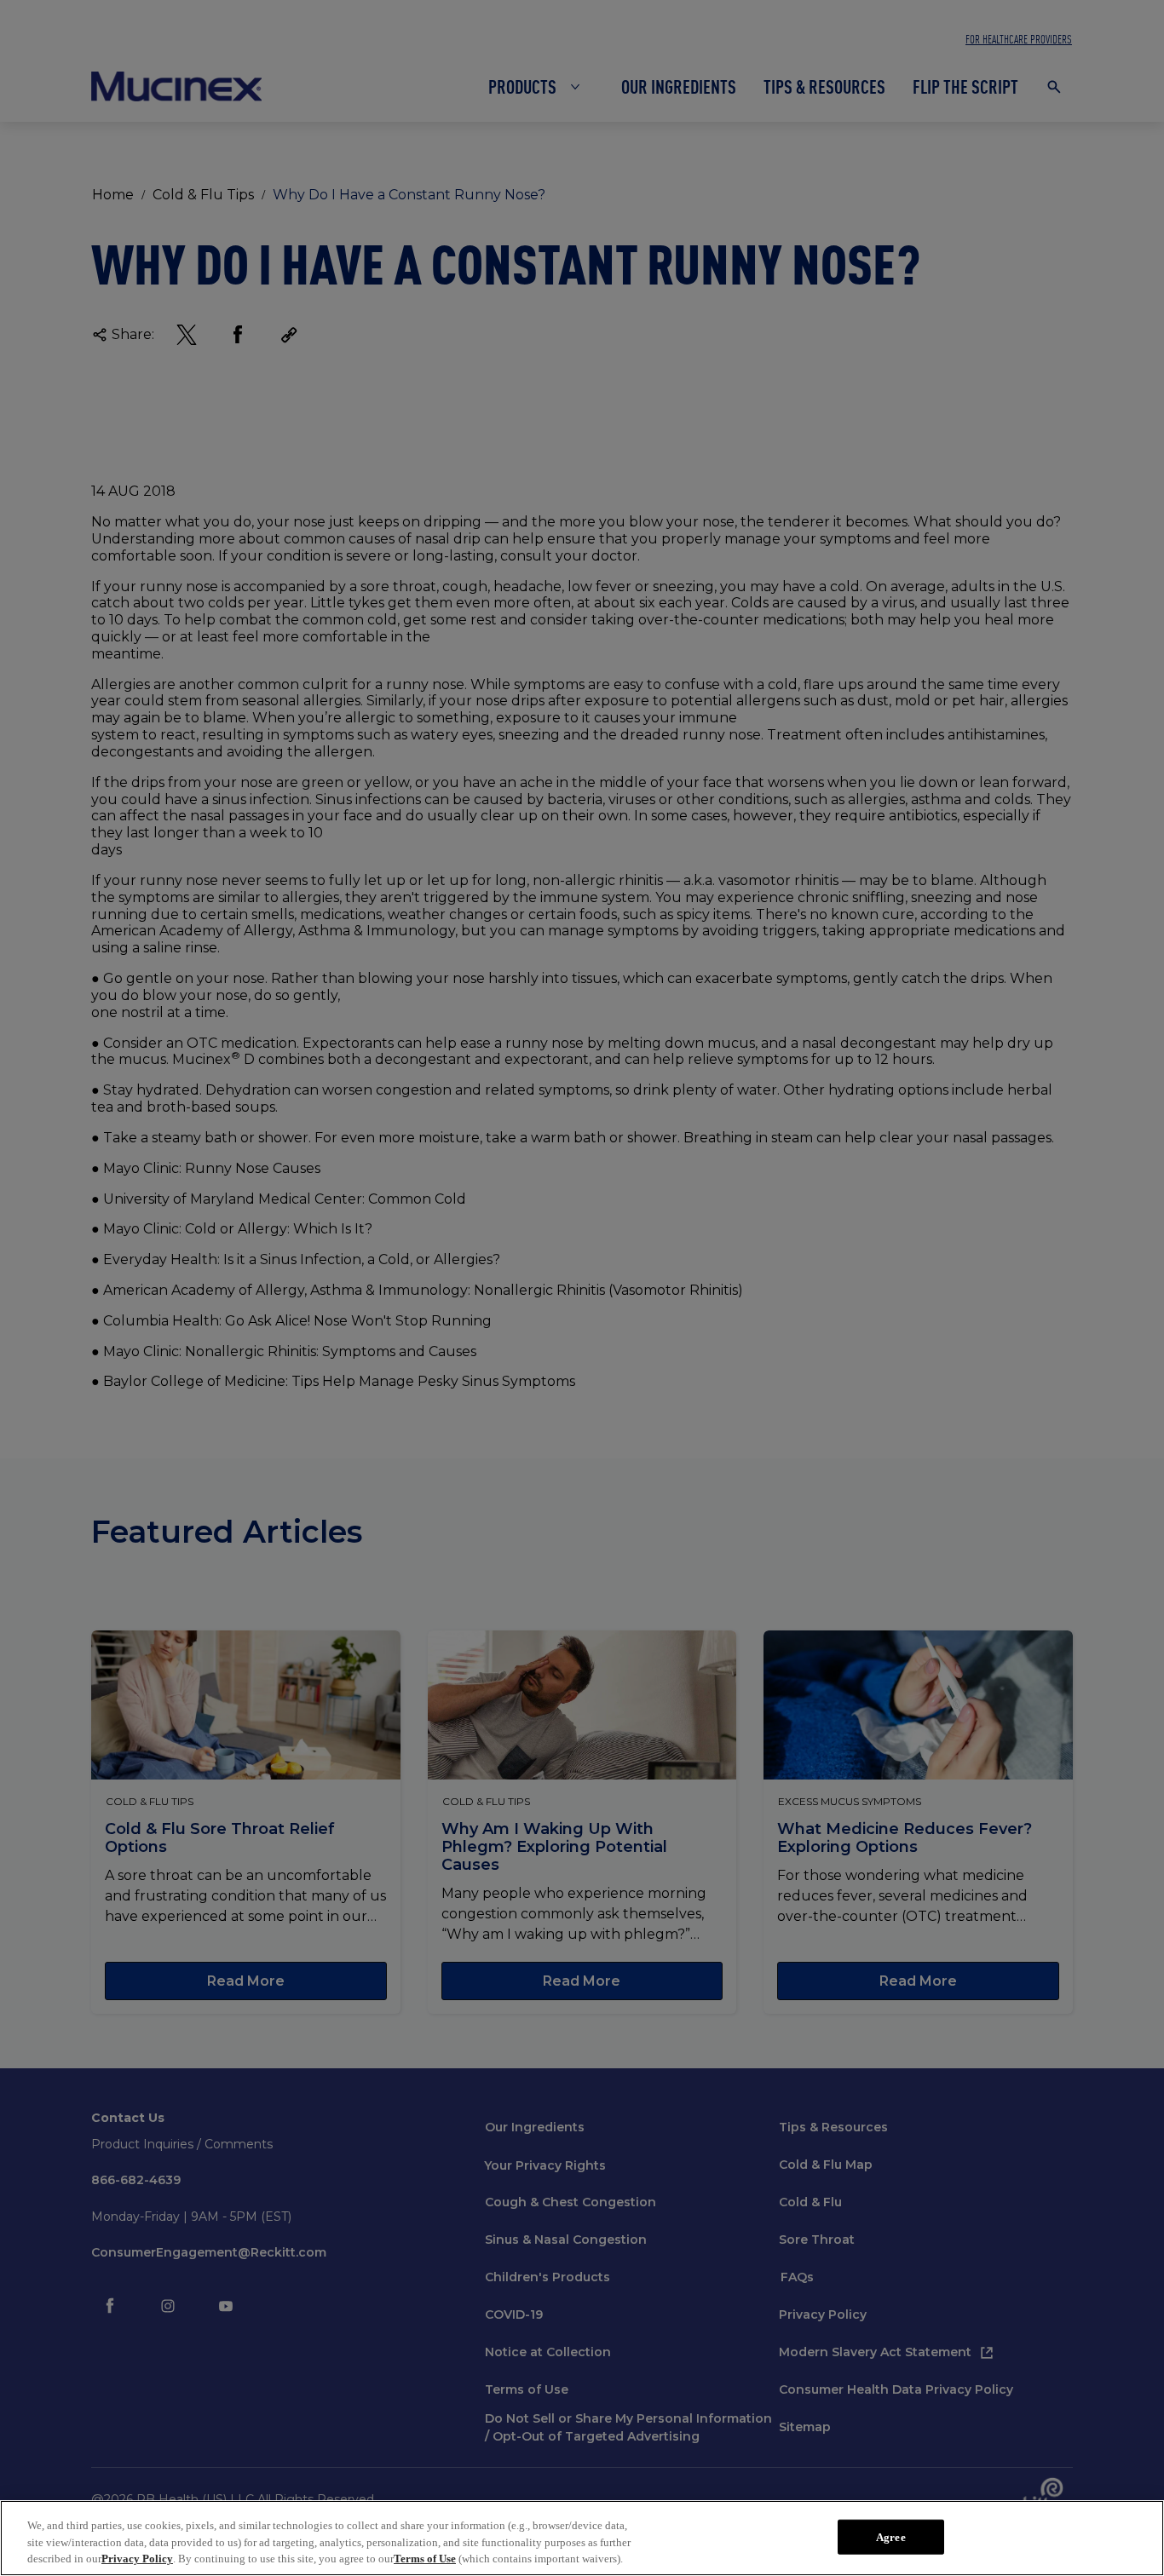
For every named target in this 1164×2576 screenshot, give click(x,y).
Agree (891, 2536)
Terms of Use (425, 2559)
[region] (582, 2538)
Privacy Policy (137, 2559)
